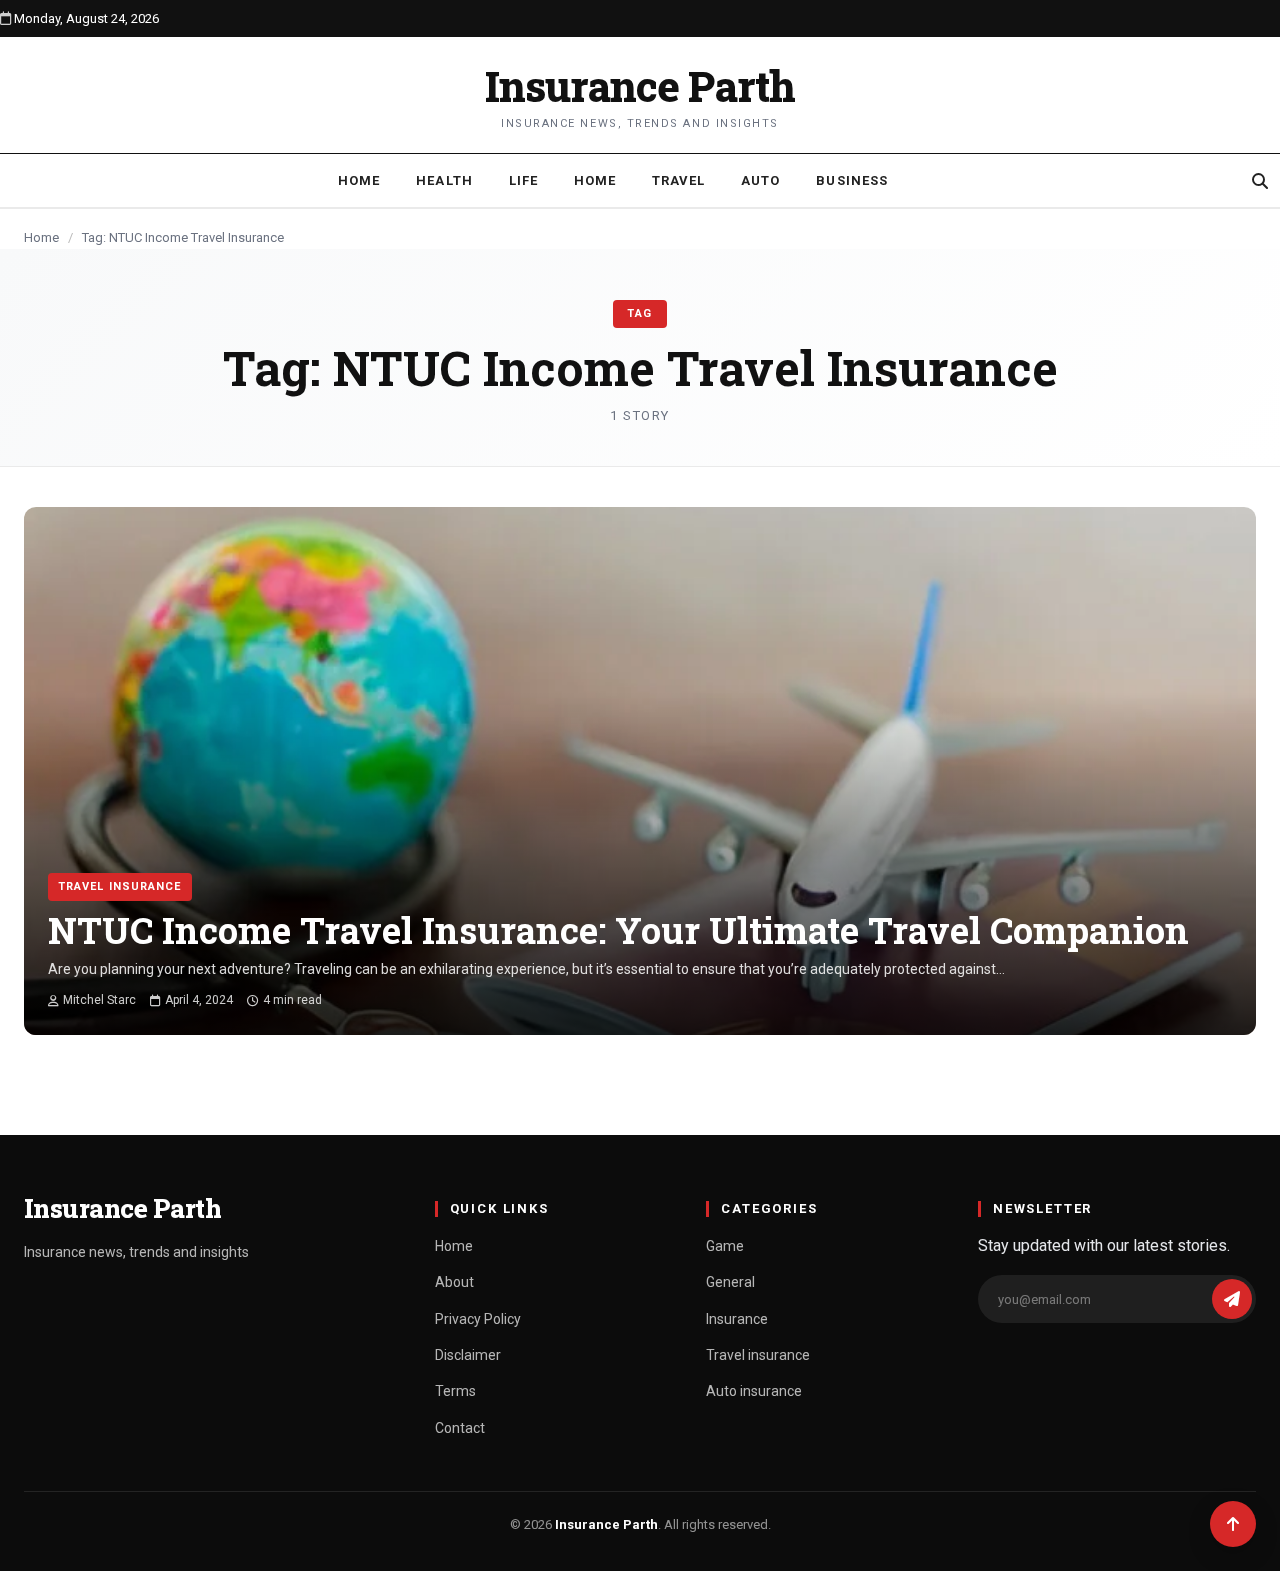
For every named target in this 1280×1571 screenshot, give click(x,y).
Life (523, 180)
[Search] (1260, 181)
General (730, 1282)
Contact (460, 1428)
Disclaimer (468, 1355)
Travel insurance (120, 886)
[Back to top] (1233, 1524)
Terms (455, 1391)
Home (359, 180)
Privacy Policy (478, 1319)
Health (444, 180)
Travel (678, 180)
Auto (760, 180)
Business (851, 180)
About (454, 1282)
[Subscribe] (1232, 1299)
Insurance (737, 1319)
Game (725, 1246)
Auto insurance (754, 1391)
